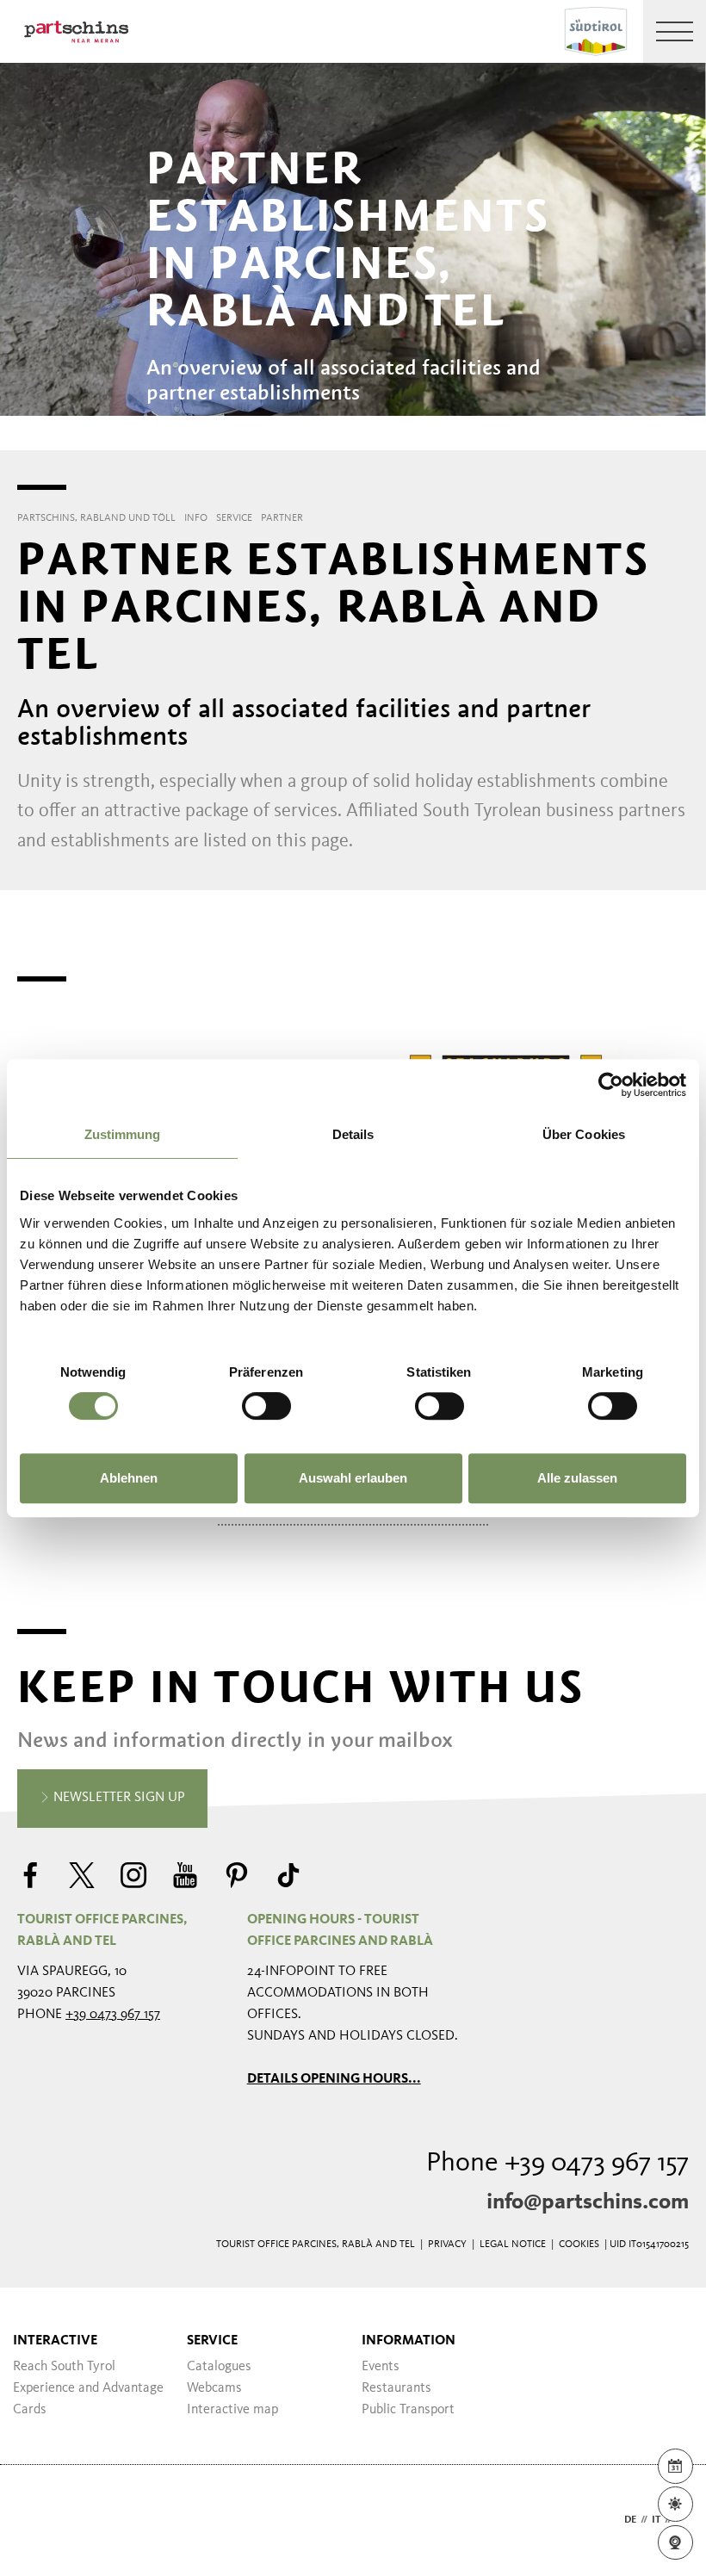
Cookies (579, 2245)
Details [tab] (353, 1134)
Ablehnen (129, 1478)
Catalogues (219, 2367)
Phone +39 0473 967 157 (557, 2164)
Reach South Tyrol (64, 2367)
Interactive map (232, 2410)
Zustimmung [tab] (123, 1134)
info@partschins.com (588, 2202)
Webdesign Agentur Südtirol (38, 2520)
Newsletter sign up (118, 1798)
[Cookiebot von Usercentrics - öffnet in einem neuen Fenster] (611, 1085)
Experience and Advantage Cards (88, 2399)
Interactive (55, 2341)
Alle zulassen (577, 1478)
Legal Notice (513, 2245)
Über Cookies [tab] (584, 1134)
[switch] (266, 1406)
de (630, 2520)
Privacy (447, 2245)
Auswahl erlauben (353, 1478)
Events (381, 2367)
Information (409, 2341)
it (656, 2520)
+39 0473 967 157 (113, 2015)
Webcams (214, 2388)
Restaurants (396, 2388)
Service (212, 2341)
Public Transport (408, 2410)
